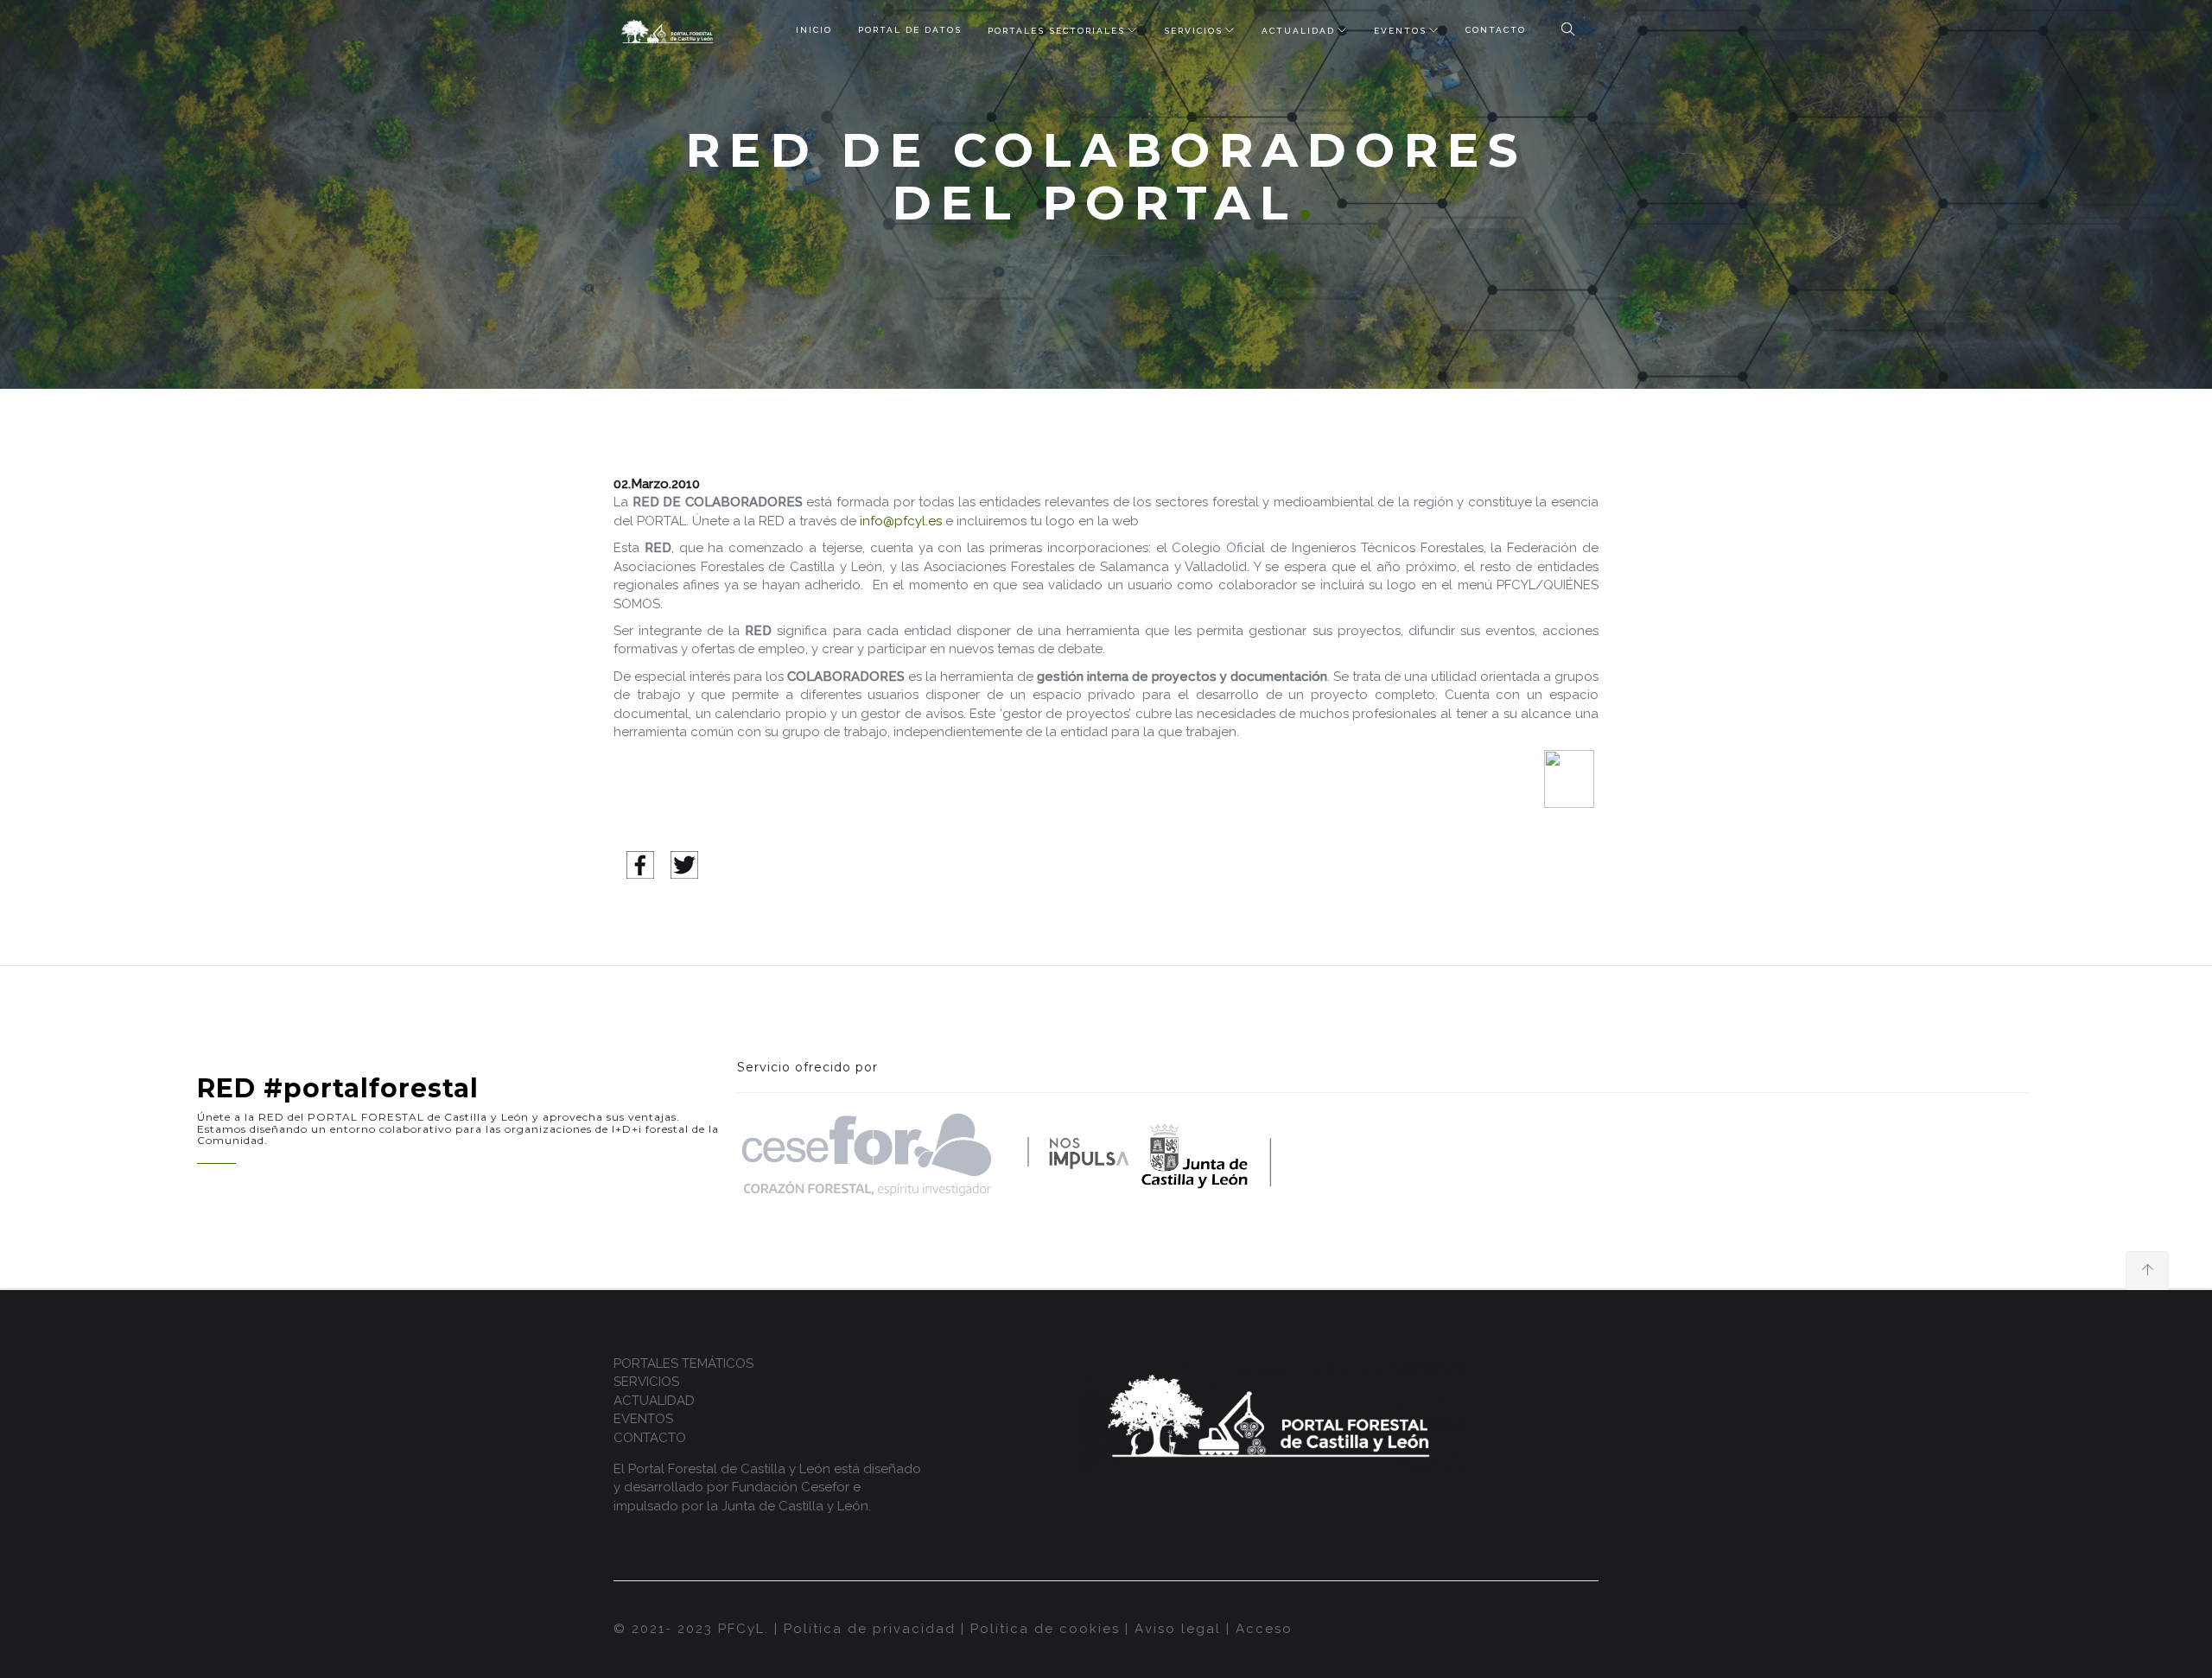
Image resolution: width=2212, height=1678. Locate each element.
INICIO (814, 30)
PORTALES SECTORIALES (1056, 31)
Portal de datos (910, 30)
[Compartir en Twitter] (684, 864)
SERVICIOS (1193, 31)
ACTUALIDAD (1298, 31)
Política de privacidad (870, 1629)
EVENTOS (1400, 31)
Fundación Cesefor (791, 1487)
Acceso (1264, 1629)
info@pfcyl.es (901, 521)
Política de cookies (1045, 1629)
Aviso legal (1178, 1629)
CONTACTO (1496, 30)
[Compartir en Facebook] (640, 864)
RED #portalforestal (338, 1088)
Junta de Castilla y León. (796, 1506)
